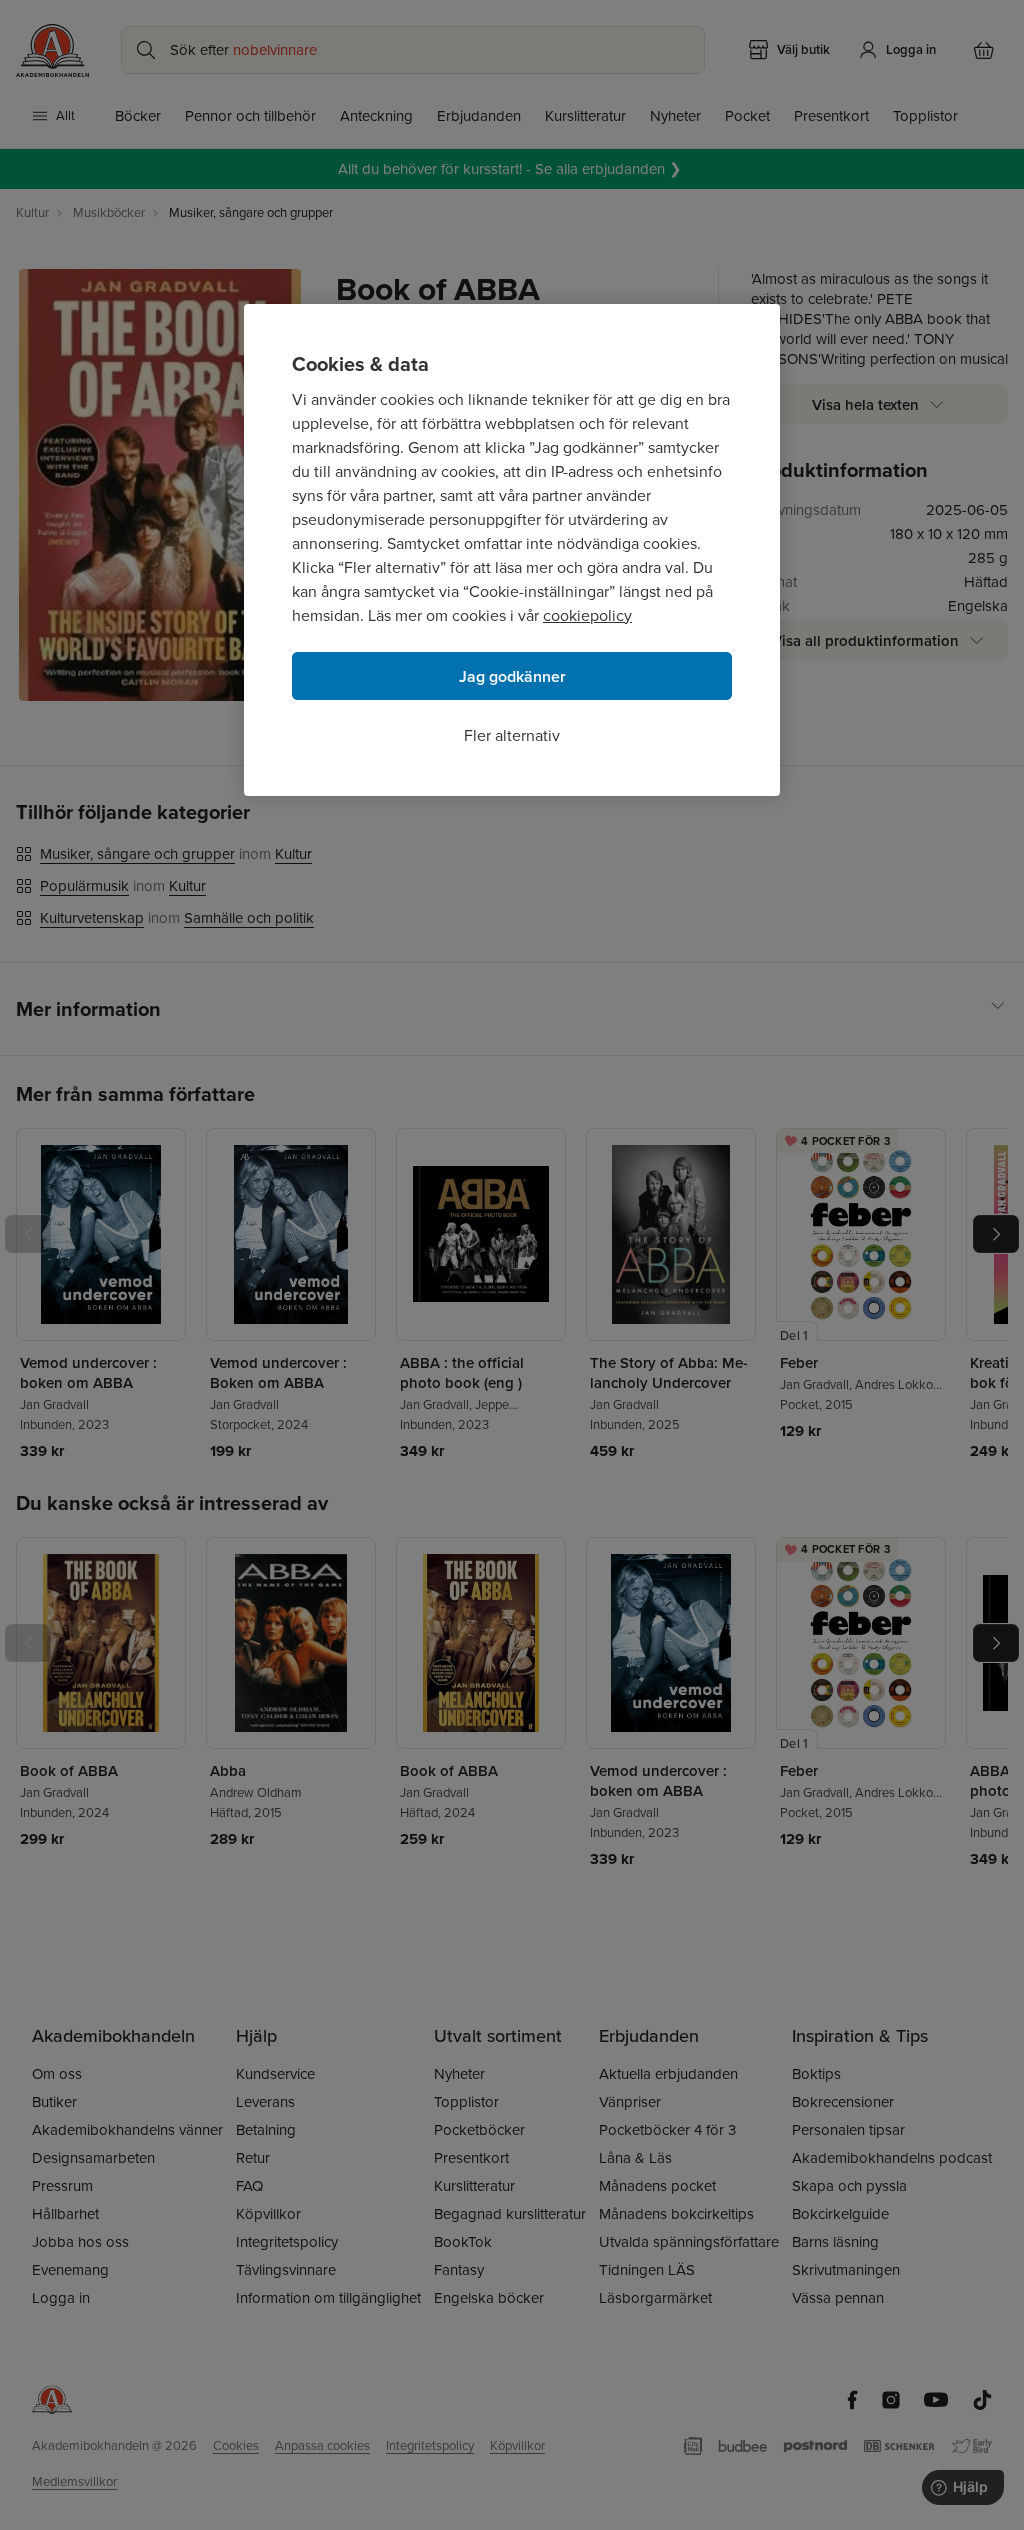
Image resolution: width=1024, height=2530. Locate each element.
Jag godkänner (512, 676)
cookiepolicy (587, 615)
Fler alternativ (512, 735)
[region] (512, 550)
